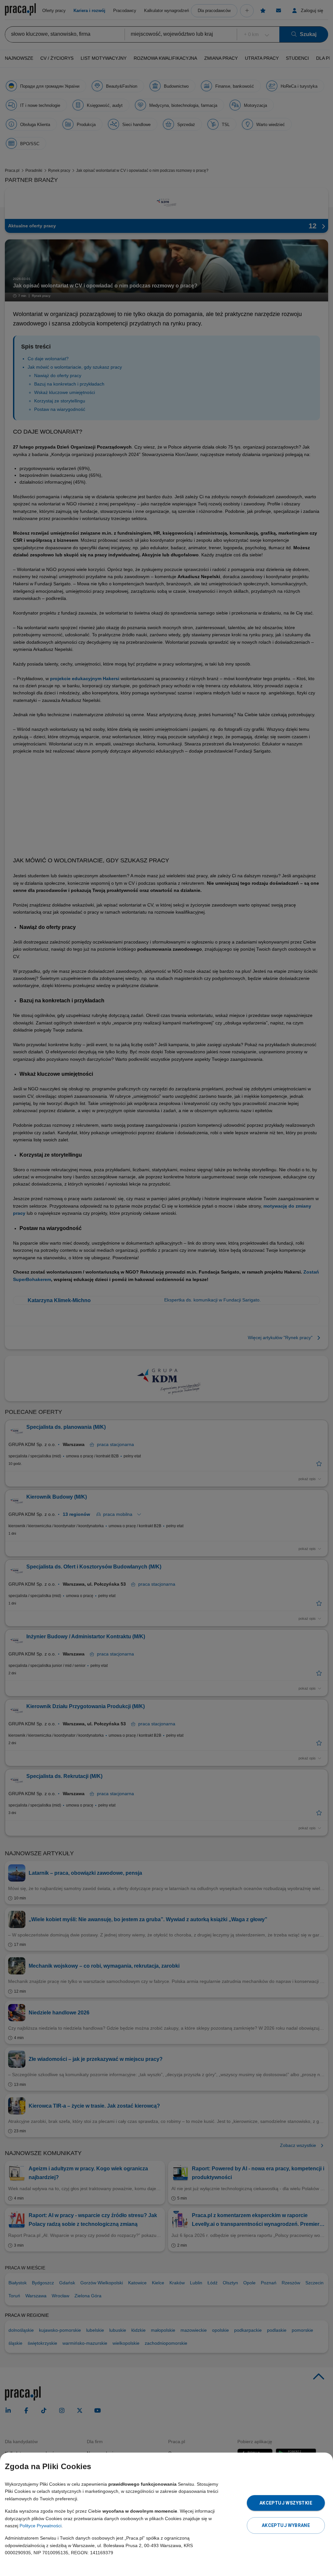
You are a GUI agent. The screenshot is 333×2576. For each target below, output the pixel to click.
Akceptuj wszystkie (286, 2503)
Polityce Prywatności (40, 2526)
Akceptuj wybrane (286, 2525)
